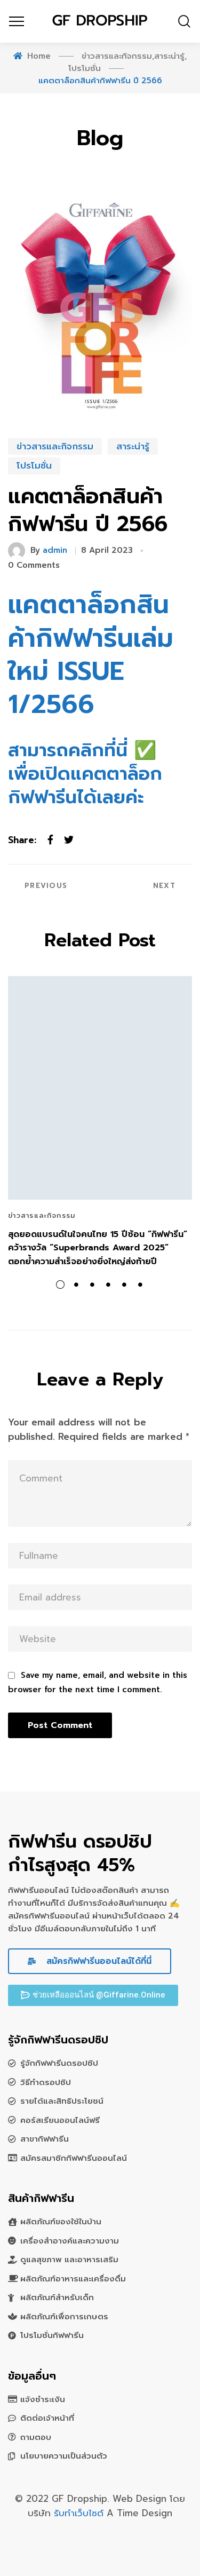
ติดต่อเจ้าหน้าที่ (47, 2418)
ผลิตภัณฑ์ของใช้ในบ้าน (61, 2222)
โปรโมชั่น (34, 465)
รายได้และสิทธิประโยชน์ (62, 2101)
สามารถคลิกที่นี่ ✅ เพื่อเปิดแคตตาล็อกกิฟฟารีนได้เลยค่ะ (85, 774)
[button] (93, 1995)
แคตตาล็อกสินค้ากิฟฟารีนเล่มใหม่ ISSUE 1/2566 (91, 655)
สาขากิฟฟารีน (45, 2139)
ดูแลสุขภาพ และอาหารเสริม (69, 2260)
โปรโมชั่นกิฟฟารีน (52, 2335)
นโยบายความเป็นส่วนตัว (64, 2456)
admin (55, 550)
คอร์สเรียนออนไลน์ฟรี (60, 2120)
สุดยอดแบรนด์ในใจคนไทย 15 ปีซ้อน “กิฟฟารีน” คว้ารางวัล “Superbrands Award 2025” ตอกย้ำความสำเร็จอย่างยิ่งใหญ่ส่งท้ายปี (98, 1248)
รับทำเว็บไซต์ (80, 2513)
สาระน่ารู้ (133, 446)
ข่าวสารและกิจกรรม (55, 446)
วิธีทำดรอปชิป (46, 2082)
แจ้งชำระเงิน (43, 2399)
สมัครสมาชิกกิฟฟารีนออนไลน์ (74, 2158)
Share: (22, 840)
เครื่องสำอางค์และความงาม (70, 2241)
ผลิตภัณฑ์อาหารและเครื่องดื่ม (73, 2279)
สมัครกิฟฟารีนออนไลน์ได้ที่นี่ (97, 1961)
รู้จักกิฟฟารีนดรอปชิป (59, 2063)
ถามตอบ (36, 2437)
